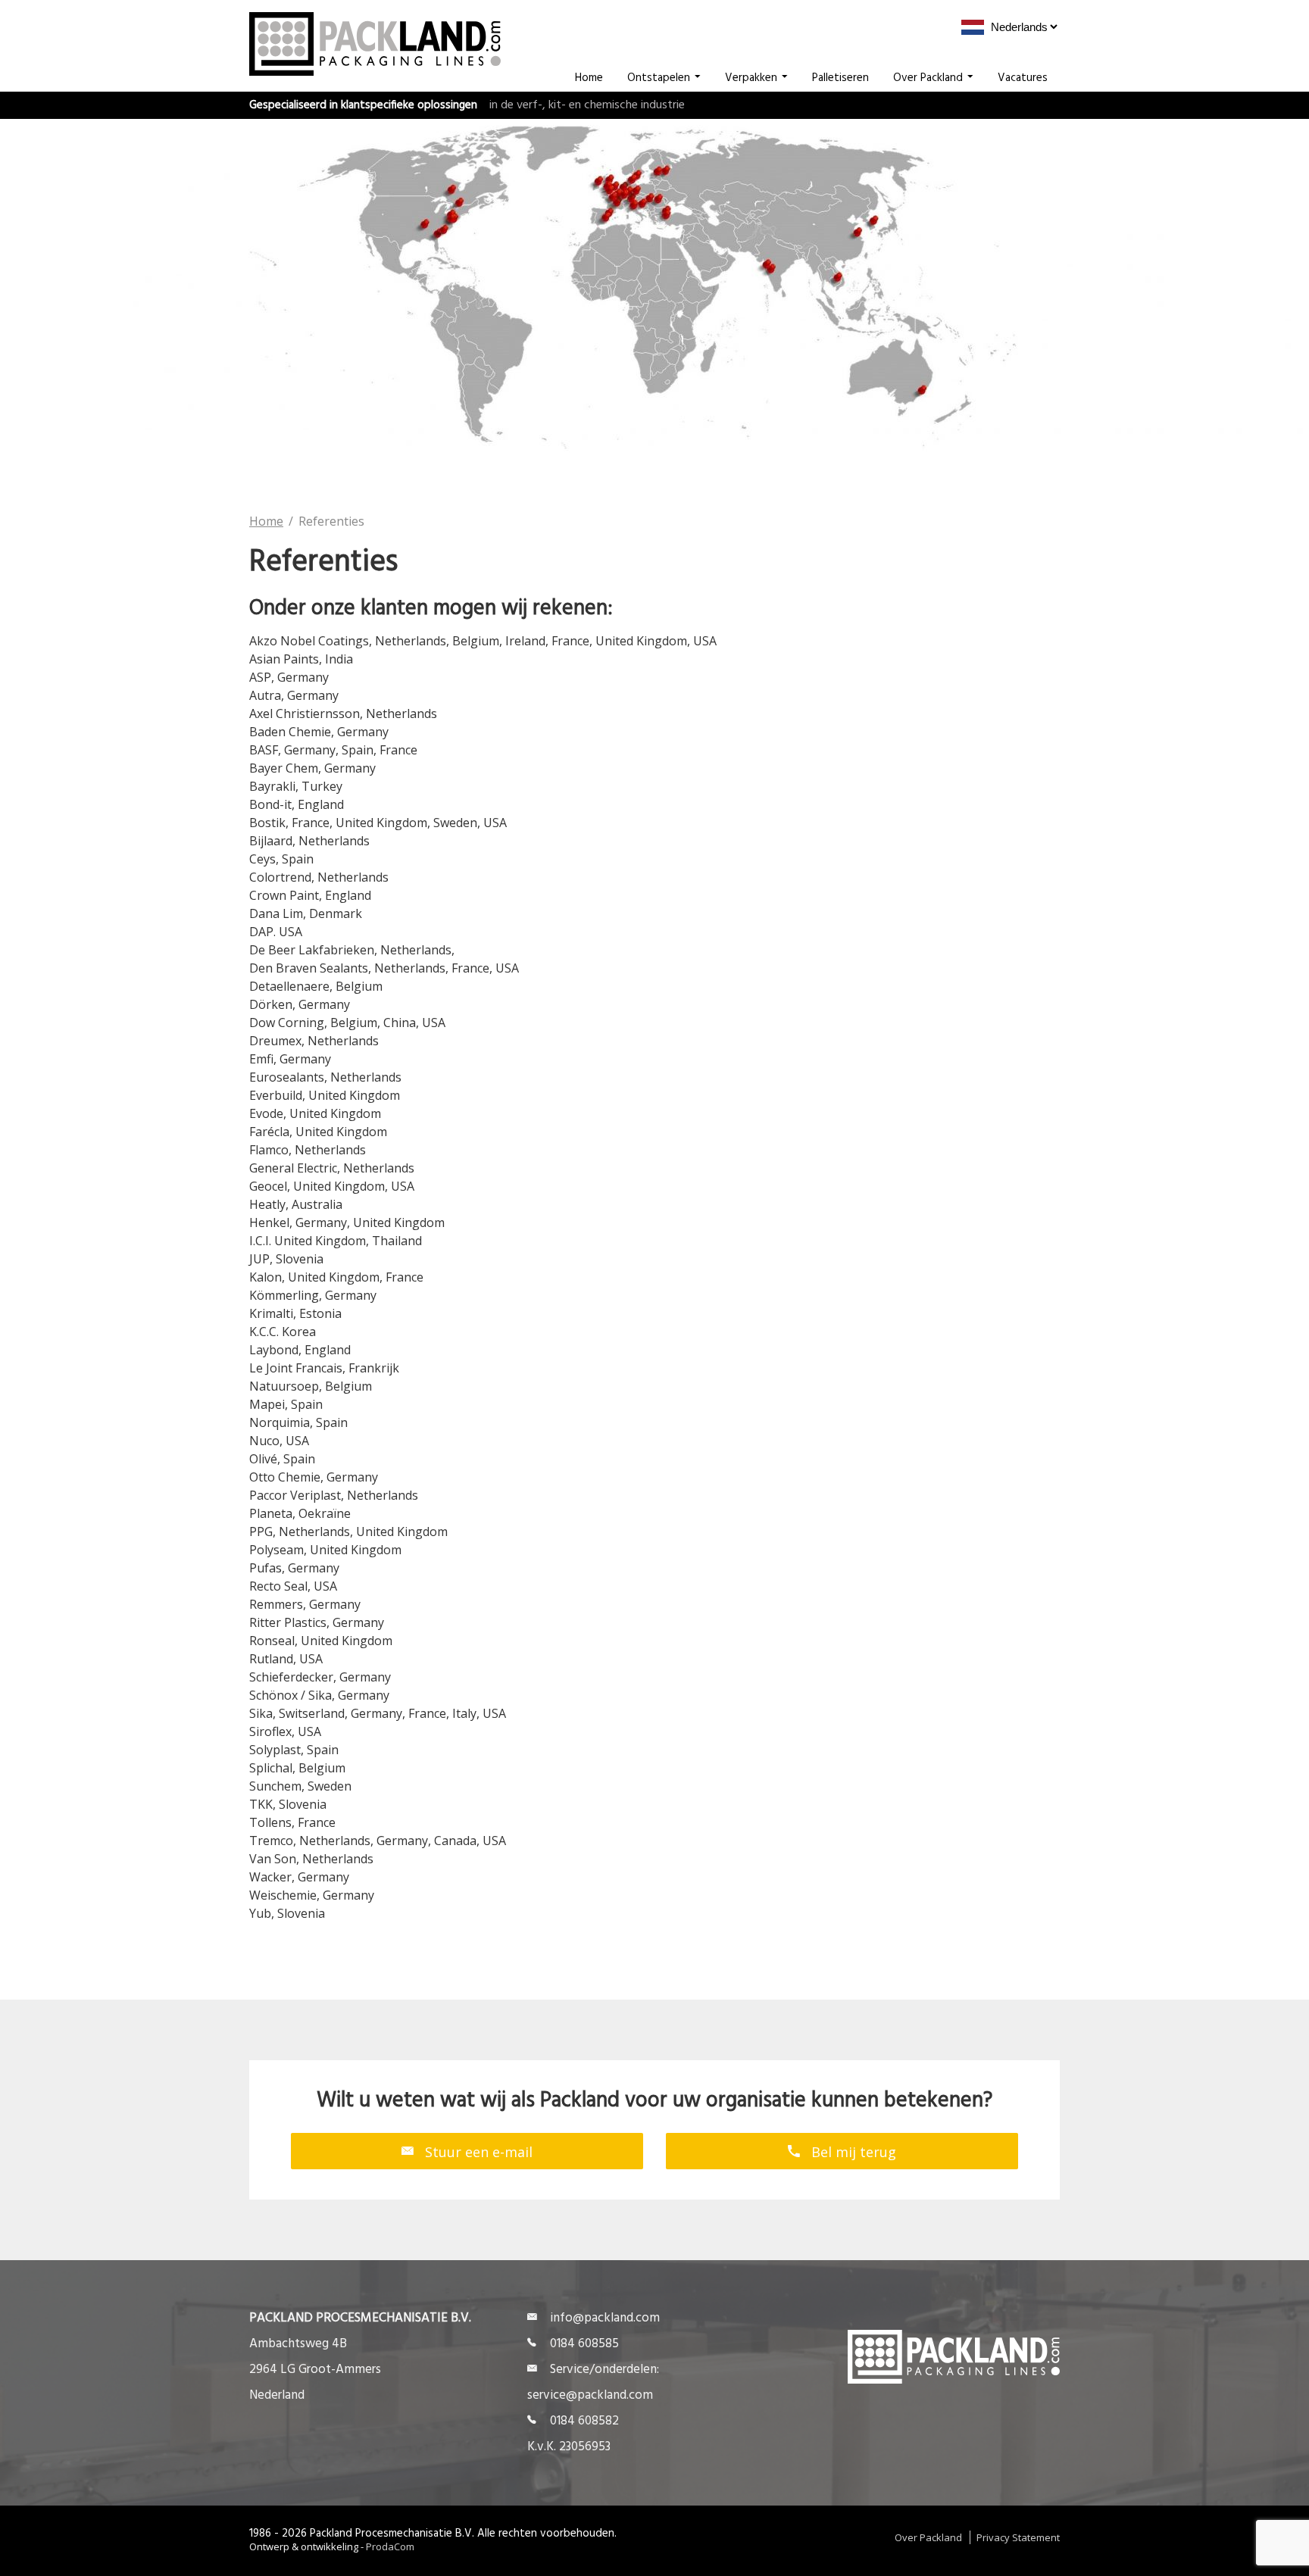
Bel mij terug (852, 2152)
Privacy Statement (1018, 2537)
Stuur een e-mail (477, 2152)
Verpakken (751, 78)
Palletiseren (840, 78)
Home (589, 78)
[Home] (375, 71)
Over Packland (928, 78)
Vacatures (1023, 78)
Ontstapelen (659, 78)
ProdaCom (390, 2546)
